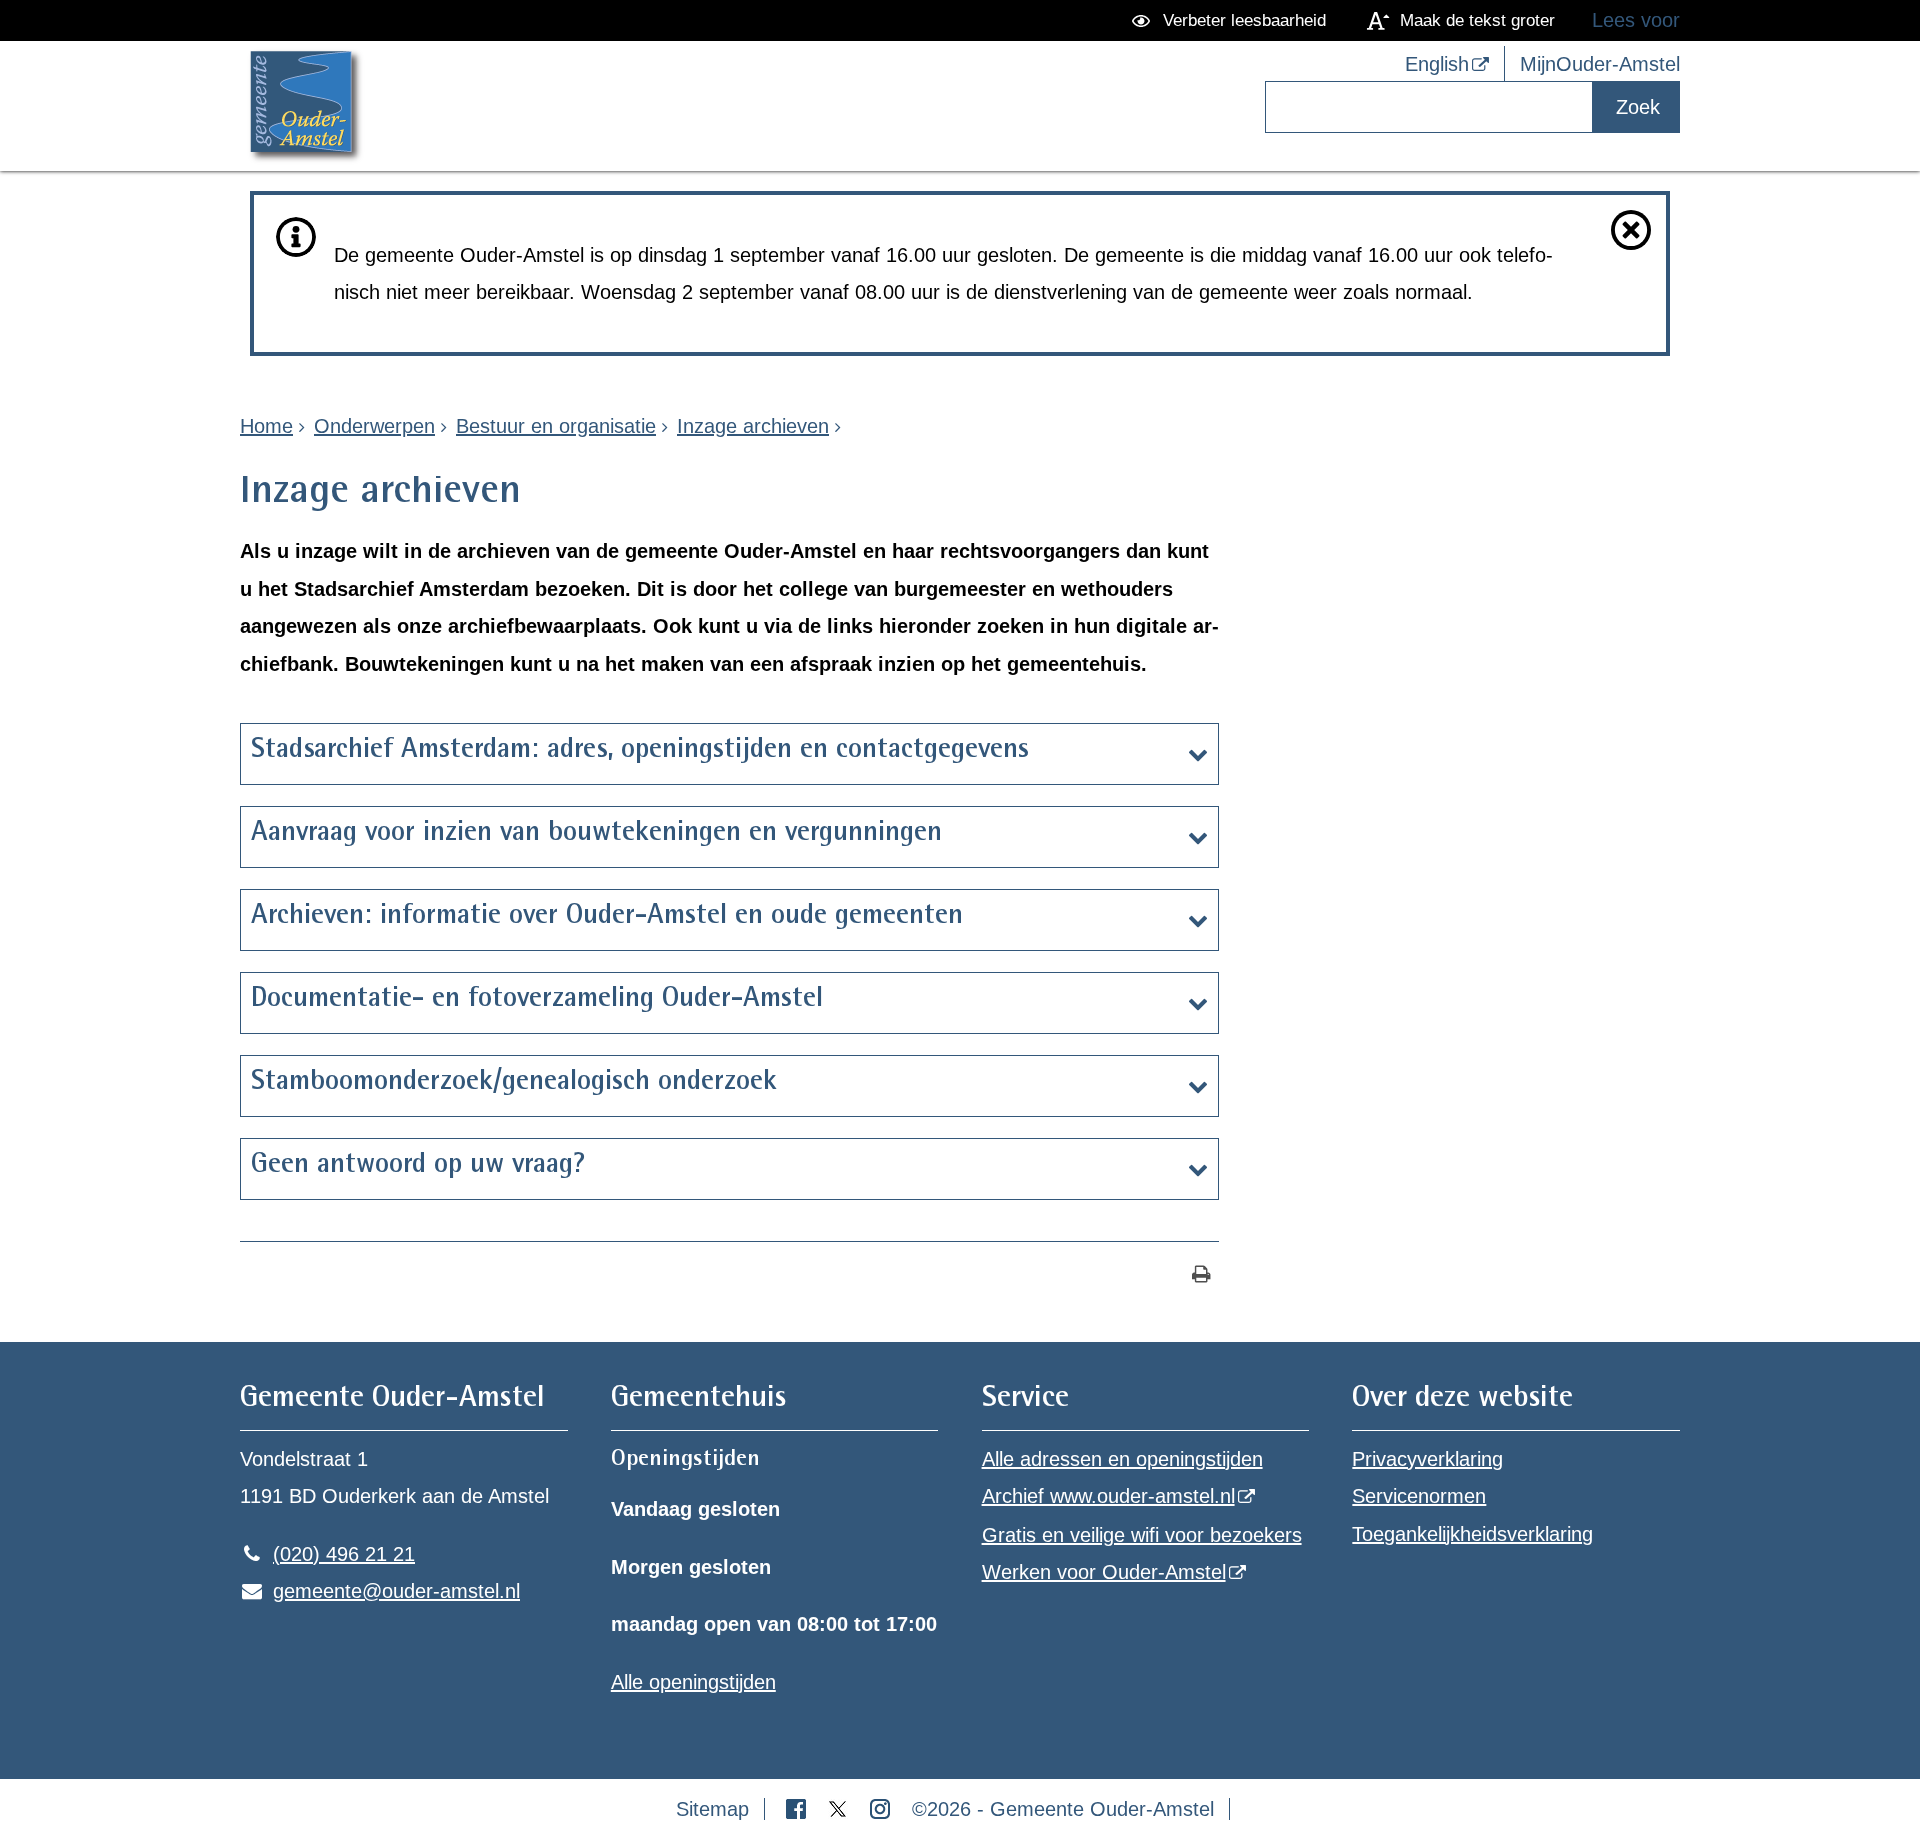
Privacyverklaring (1427, 1459)
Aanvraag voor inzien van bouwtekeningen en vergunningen (596, 834)
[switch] (1232, 20)
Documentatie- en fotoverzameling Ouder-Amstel (541, 1000)
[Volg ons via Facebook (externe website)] (799, 1809)
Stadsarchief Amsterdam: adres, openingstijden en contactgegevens (644, 751)
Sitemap (712, 1809)
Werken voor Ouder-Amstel (1104, 1572)
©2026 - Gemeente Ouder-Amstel (1063, 1809)
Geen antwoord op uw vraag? (418, 1166)
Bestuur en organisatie (556, 426)
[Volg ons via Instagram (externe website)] (883, 1809)
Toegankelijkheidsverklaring (1472, 1534)
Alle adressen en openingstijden (1122, 1459)
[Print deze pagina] (1201, 1276)
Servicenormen (1419, 1496)
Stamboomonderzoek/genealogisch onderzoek (514, 1083)
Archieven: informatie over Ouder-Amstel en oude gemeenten (607, 917)
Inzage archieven (753, 426)
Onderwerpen (374, 426)
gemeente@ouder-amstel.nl (380, 1591)
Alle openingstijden (693, 1682)
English (1437, 64)
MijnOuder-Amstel (1600, 64)
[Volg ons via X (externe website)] (841, 1809)
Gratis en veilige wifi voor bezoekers (1142, 1535)
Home (266, 426)
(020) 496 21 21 (327, 1554)
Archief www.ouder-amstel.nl (1108, 1496)
